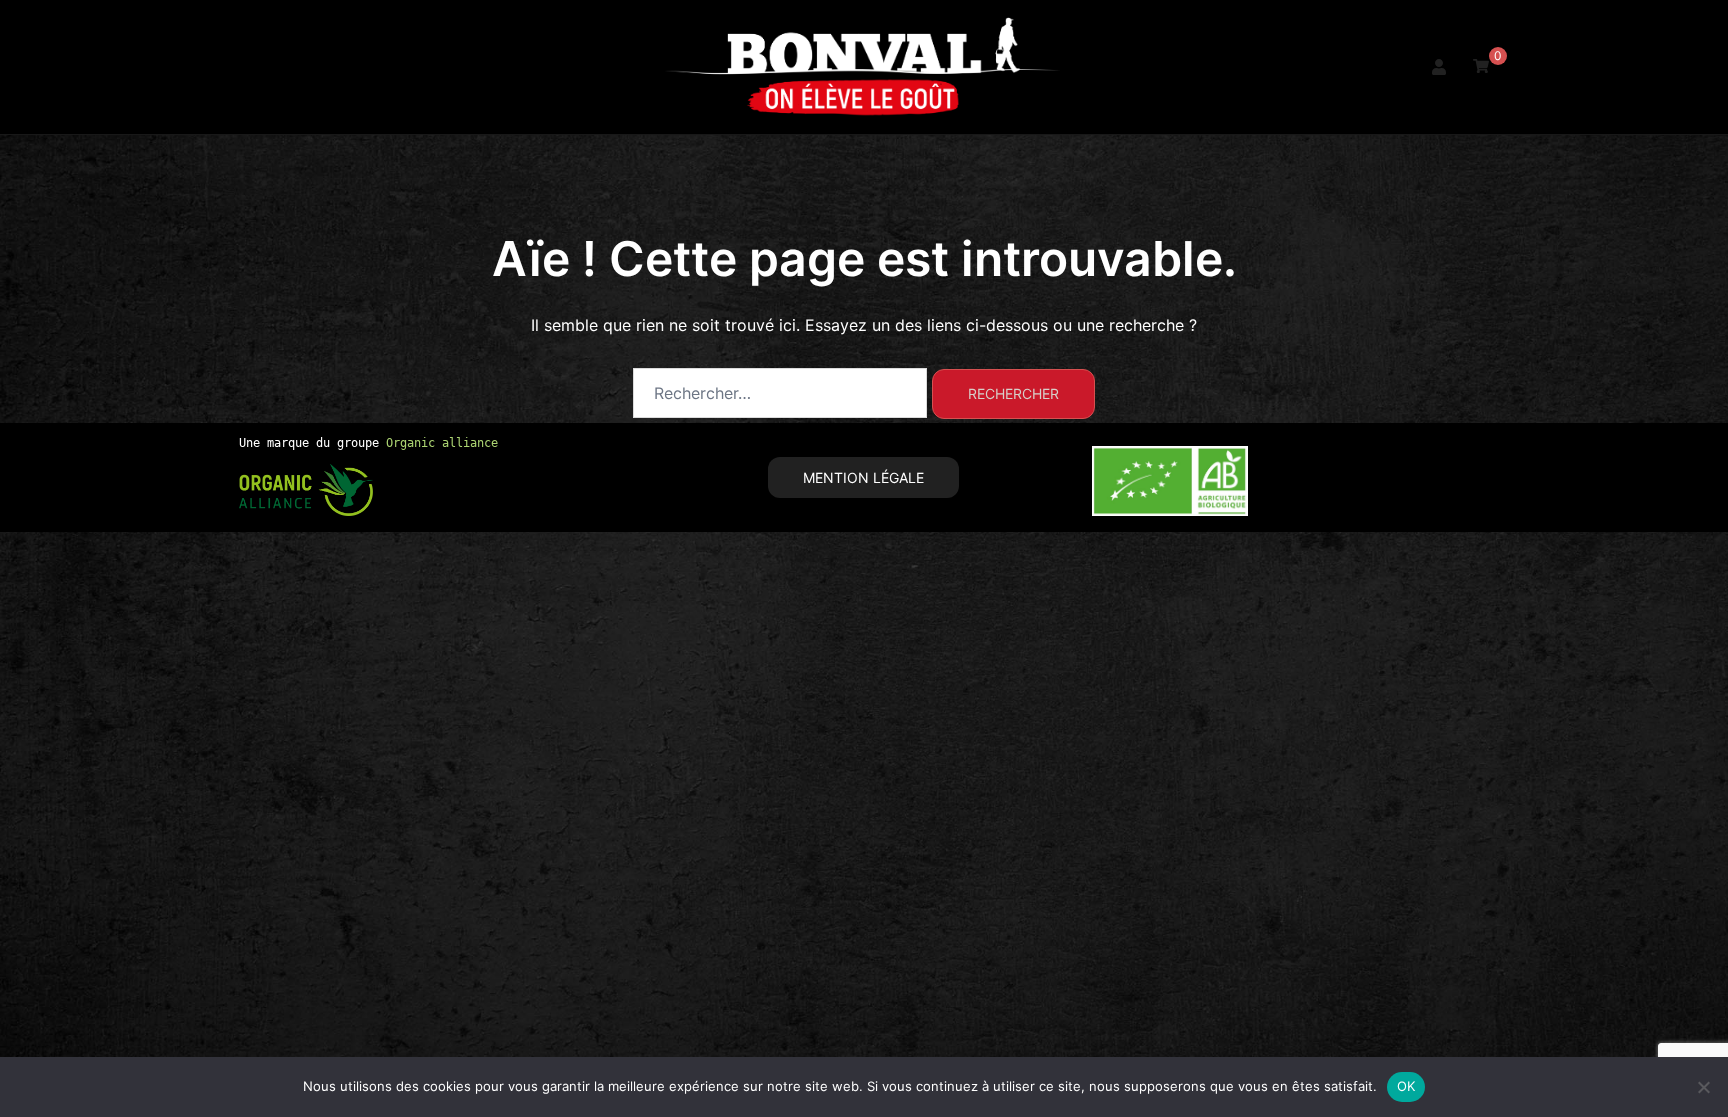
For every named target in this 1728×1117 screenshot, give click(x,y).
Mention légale (863, 477)
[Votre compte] (1440, 67)
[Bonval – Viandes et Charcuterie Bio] (864, 65)
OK (1406, 1086)
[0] (1481, 65)
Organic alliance (442, 443)
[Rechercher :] (780, 393)
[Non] (1703, 1087)
